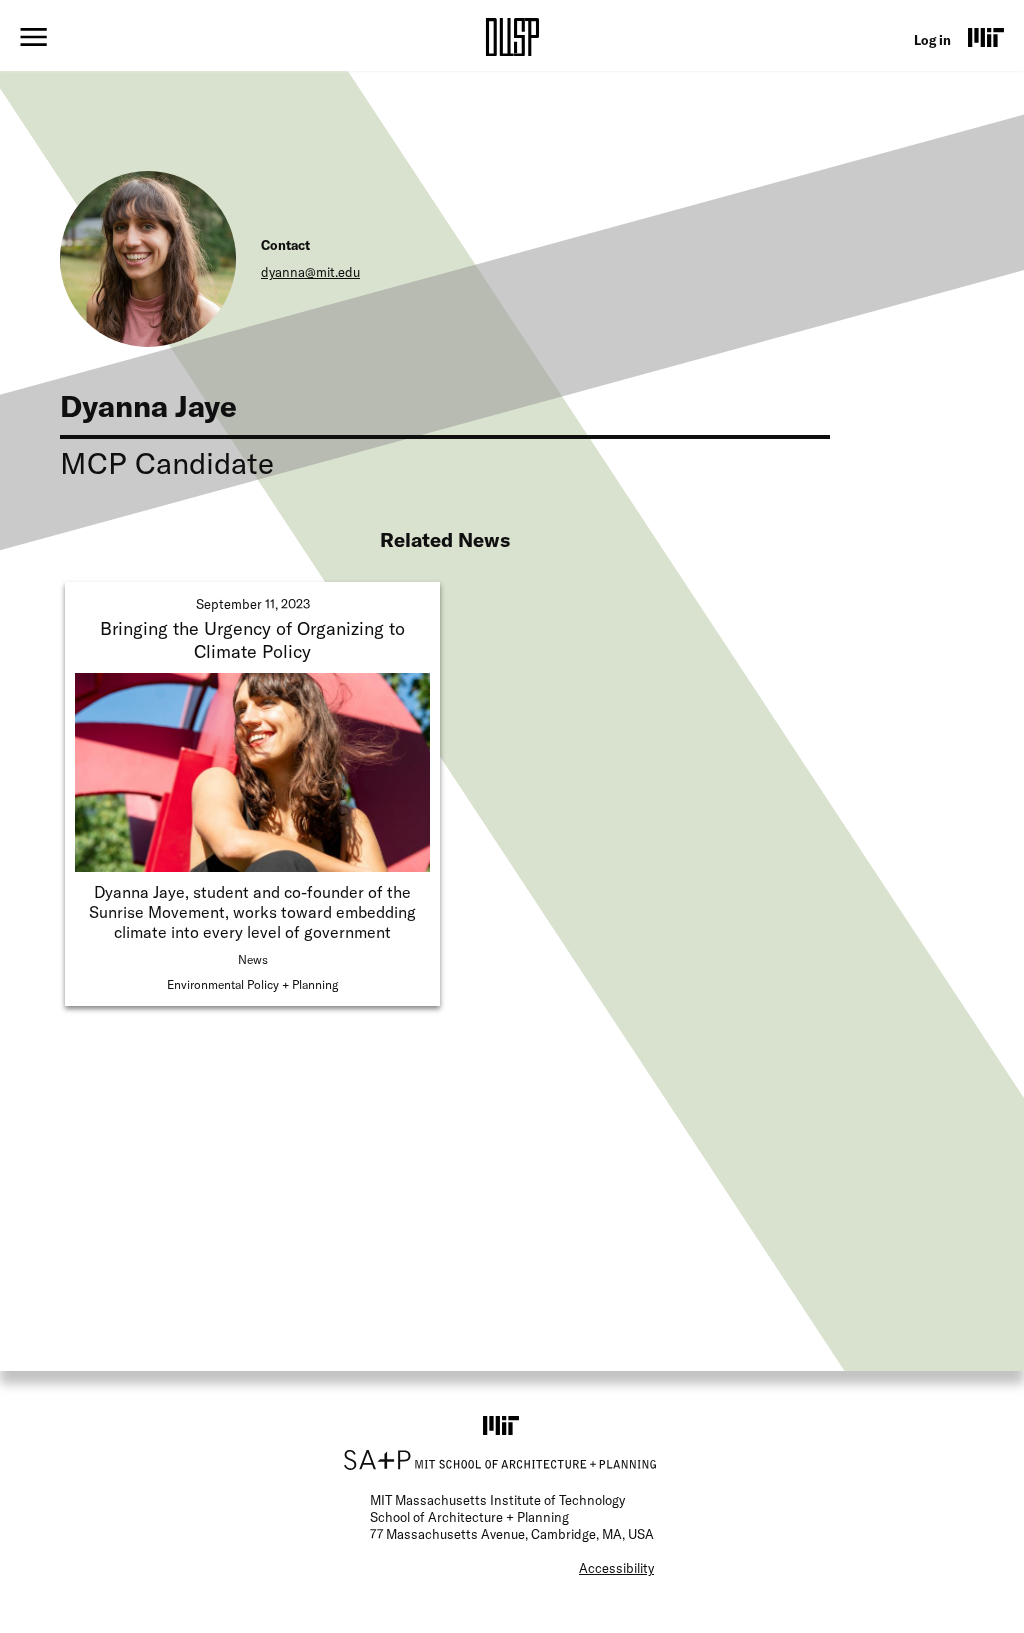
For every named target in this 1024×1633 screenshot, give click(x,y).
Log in (932, 40)
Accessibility (616, 1568)
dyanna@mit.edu (310, 272)
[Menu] (33, 37)
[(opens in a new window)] (986, 37)
